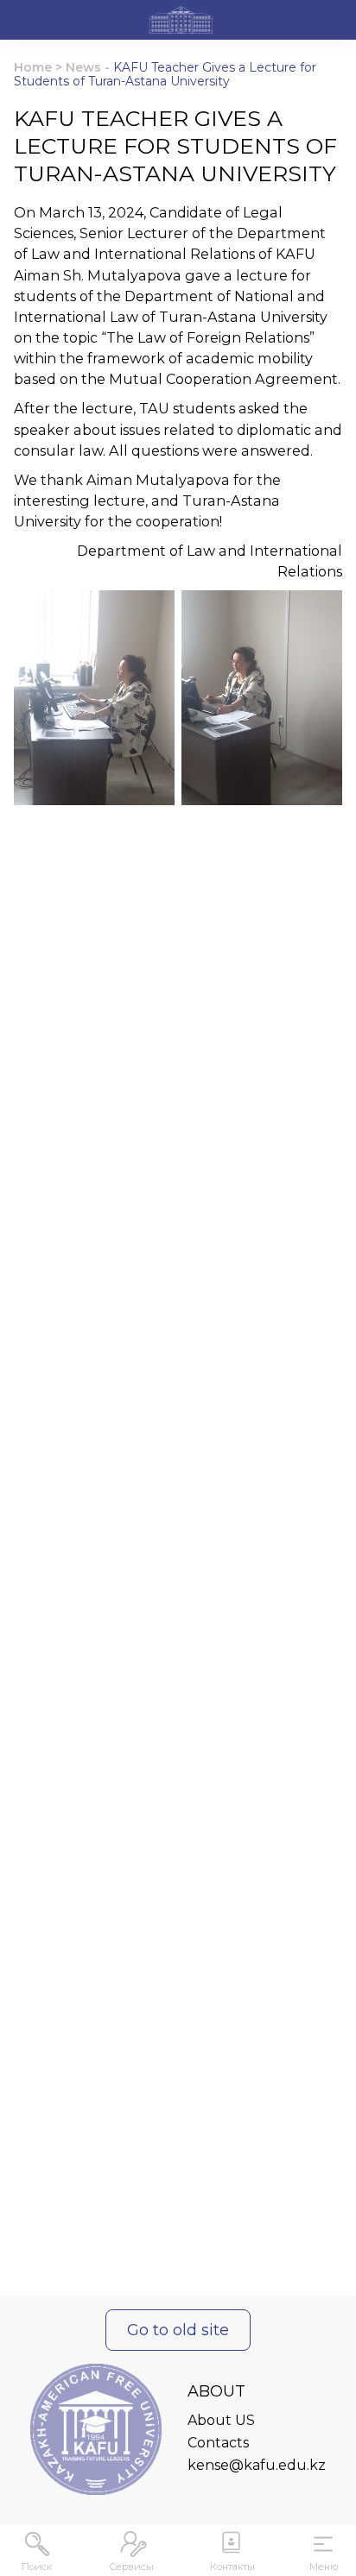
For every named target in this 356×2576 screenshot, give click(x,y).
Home (33, 67)
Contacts (218, 2443)
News (83, 67)
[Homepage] (181, 22)
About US (221, 2420)
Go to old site (178, 2330)
